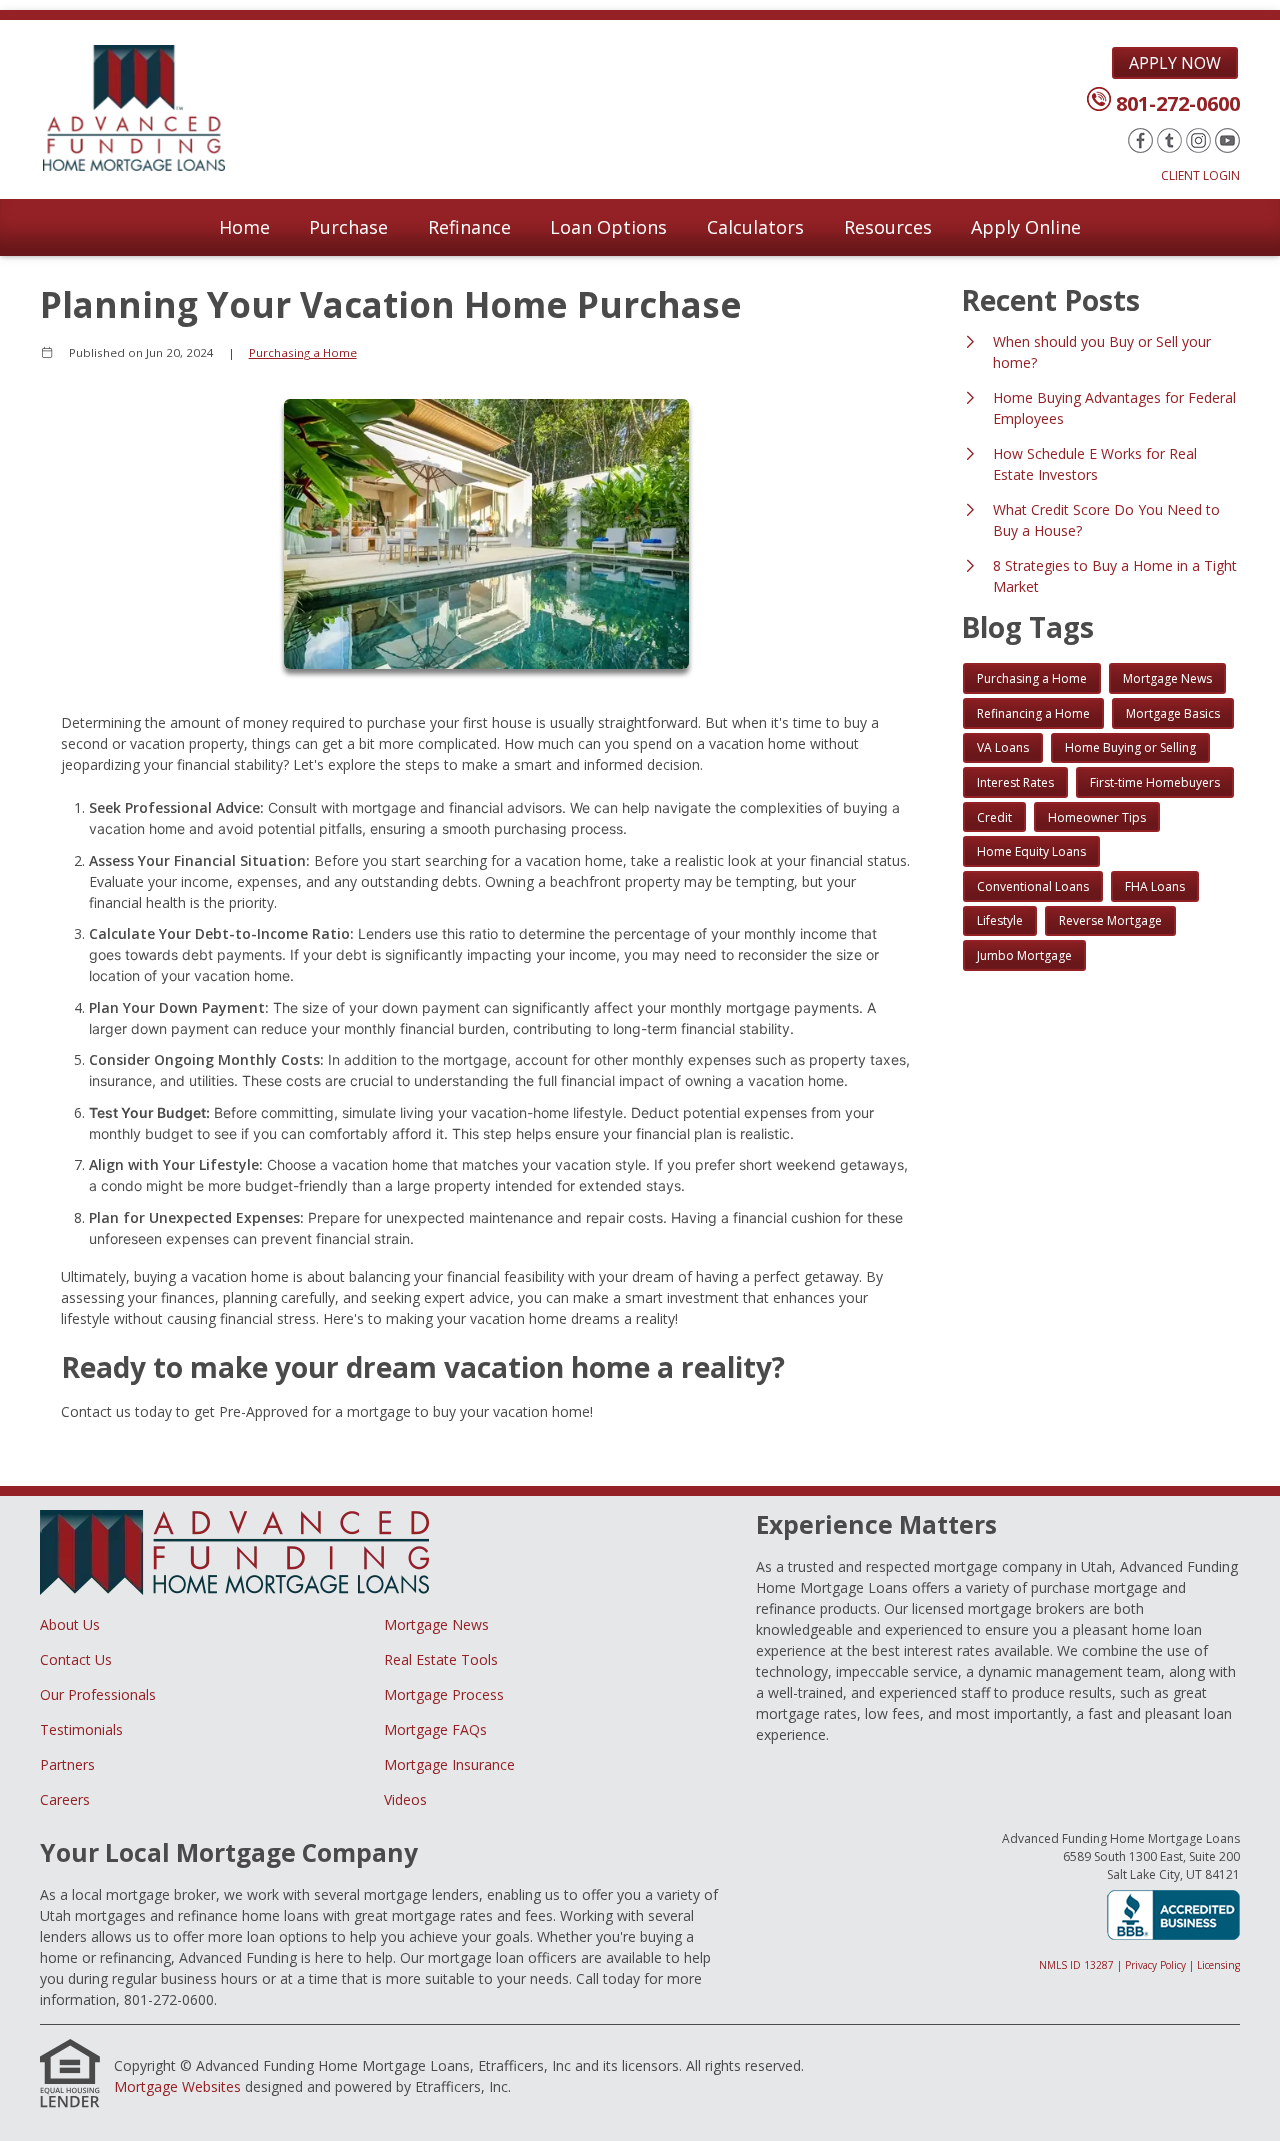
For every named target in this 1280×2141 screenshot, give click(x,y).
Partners (67, 1764)
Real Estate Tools (441, 1659)
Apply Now (1175, 63)
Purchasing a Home (303, 352)
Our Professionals (98, 1694)
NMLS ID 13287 (1076, 1965)
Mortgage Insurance (449, 1764)
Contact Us (76, 1659)
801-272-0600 (1178, 103)
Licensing (1218, 1965)
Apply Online (1026, 227)
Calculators (755, 227)
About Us (70, 1624)
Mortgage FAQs (435, 1729)
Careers (65, 1799)
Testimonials (81, 1729)
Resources (888, 227)
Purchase (348, 227)
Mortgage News (436, 1624)
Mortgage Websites (177, 2086)
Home (244, 227)
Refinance (469, 227)
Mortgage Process (444, 1694)
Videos (405, 1799)
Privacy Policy (1155, 1965)
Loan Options (608, 227)
